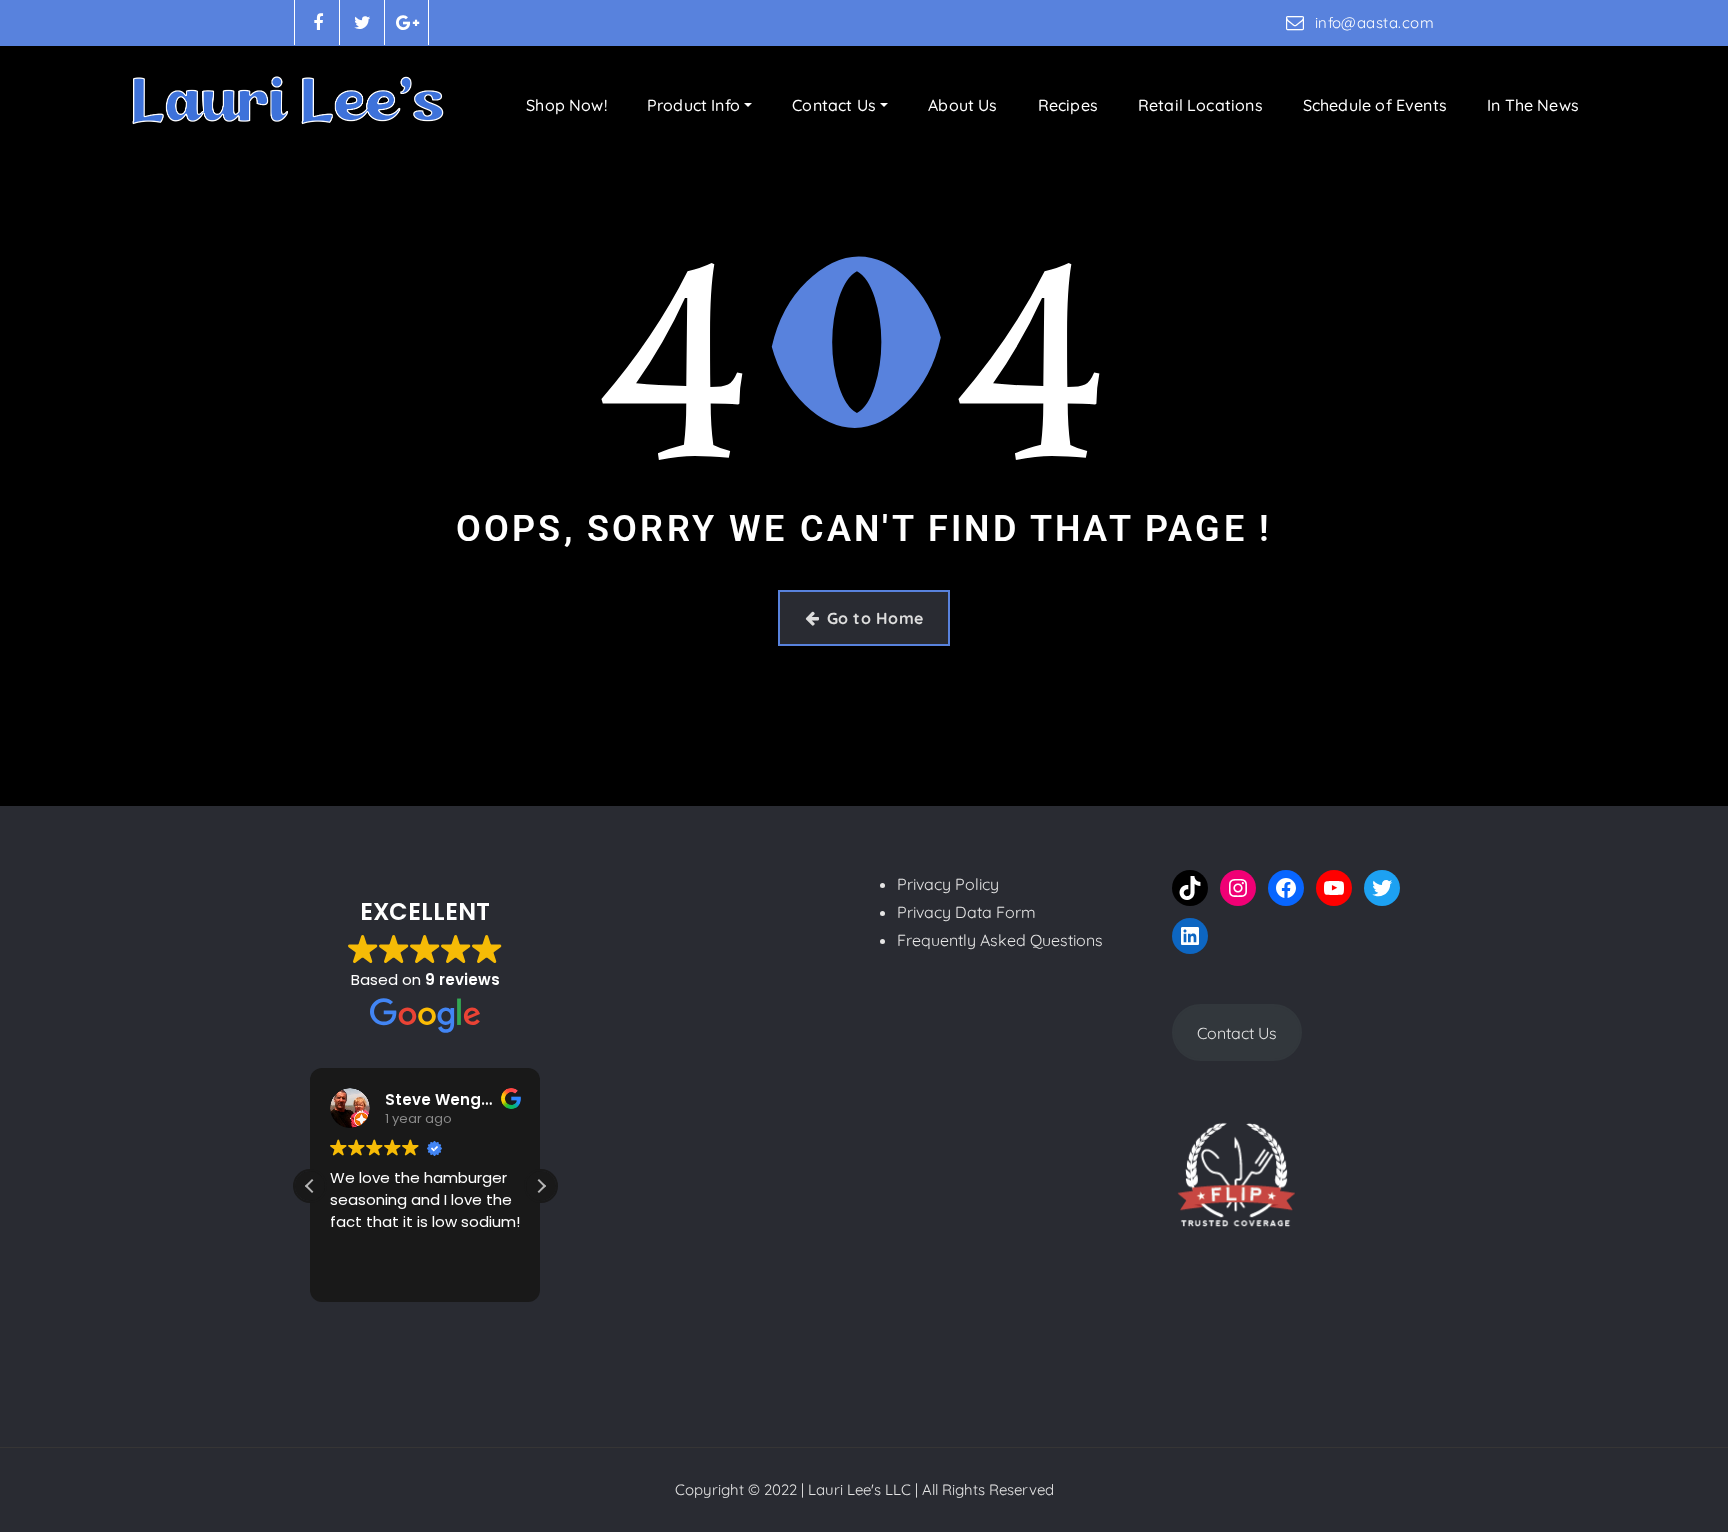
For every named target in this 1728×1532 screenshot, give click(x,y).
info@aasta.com (1374, 22)
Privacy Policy (948, 884)
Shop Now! (566, 105)
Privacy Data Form (966, 912)
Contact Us (836, 105)
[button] (541, 1186)
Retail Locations (1200, 105)
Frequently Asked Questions (1000, 940)
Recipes (1068, 105)
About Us (962, 105)
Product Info (695, 105)
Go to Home (875, 618)
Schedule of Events (1375, 105)
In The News (1533, 105)
